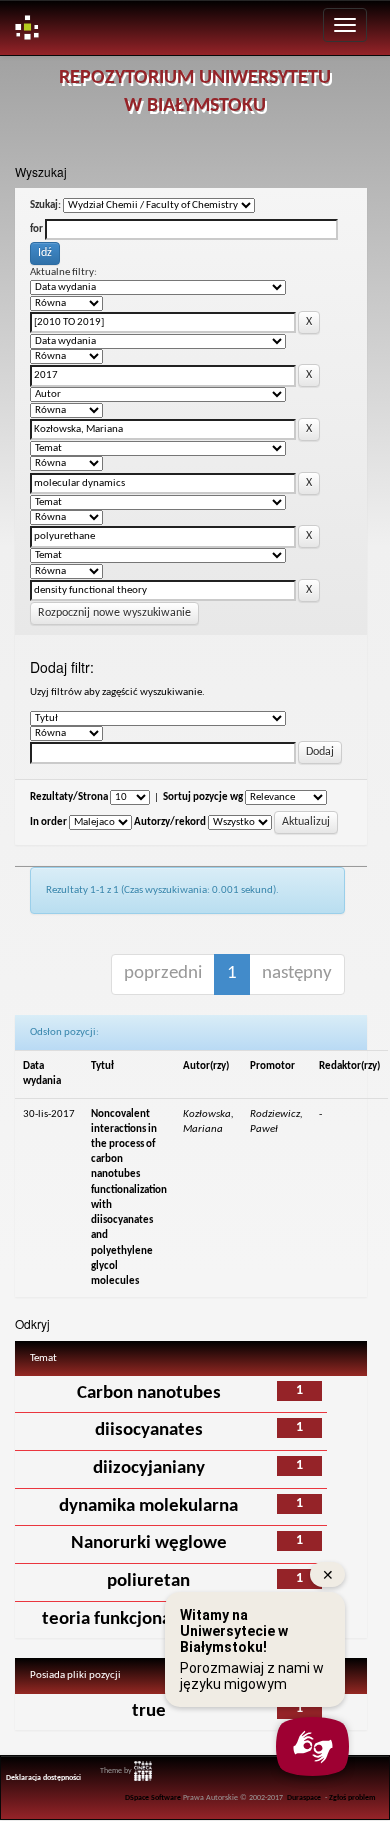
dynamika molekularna (148, 1506)
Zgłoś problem (352, 1798)
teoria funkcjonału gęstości (148, 1619)
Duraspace (304, 1798)
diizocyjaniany (149, 1468)
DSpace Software (153, 1798)
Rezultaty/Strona (69, 797)
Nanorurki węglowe (149, 1543)
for (36, 229)
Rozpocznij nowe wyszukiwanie (114, 613)
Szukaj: (45, 205)
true (149, 1711)
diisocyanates (149, 1430)
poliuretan (148, 1581)
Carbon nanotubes (149, 1393)
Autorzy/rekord (170, 822)
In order (48, 822)
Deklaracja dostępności (43, 1778)
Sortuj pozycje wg (203, 797)
